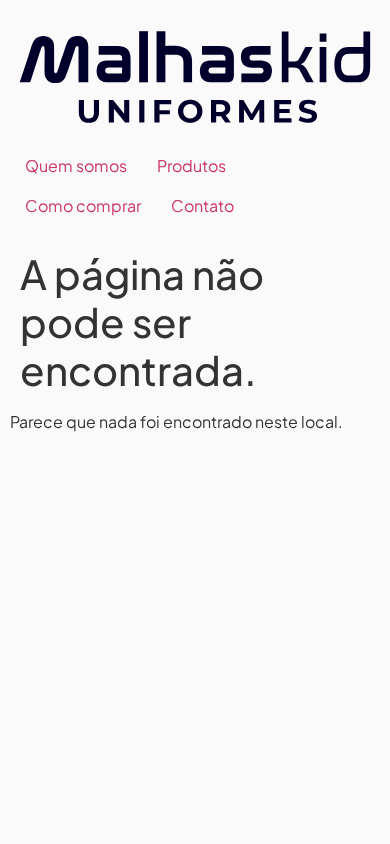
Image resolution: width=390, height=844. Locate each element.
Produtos (191, 165)
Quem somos (76, 165)
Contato (202, 205)
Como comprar (83, 205)
